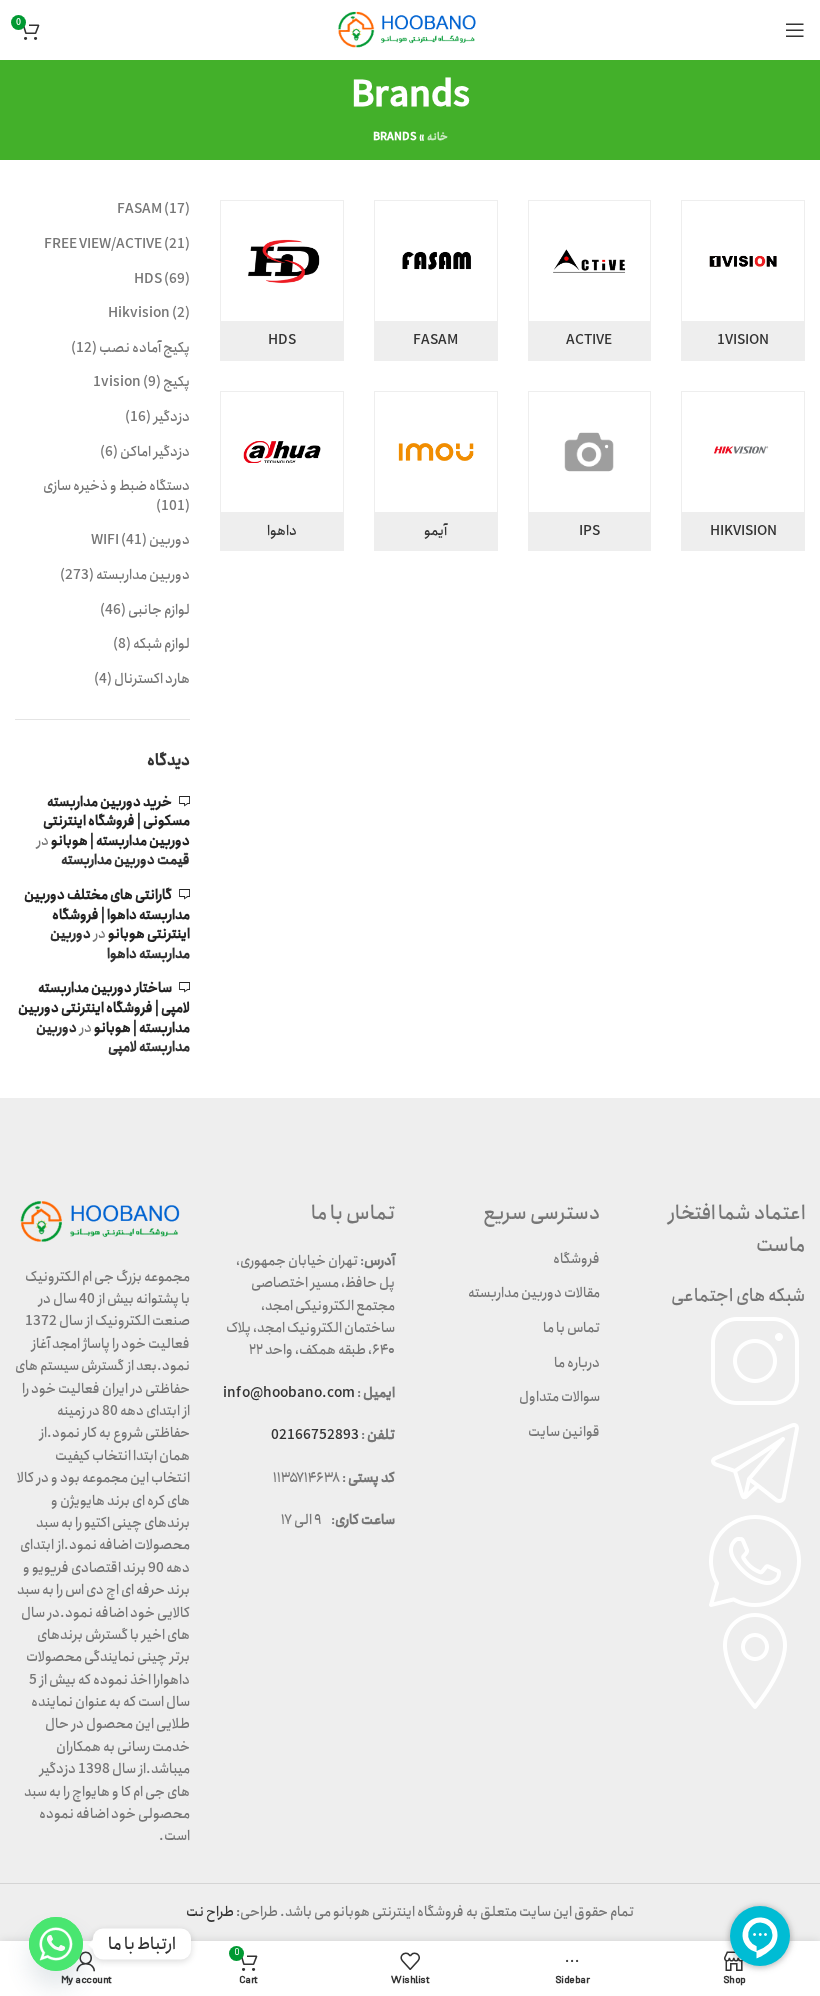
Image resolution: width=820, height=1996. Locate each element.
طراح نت (210, 1912)
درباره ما (577, 1363)
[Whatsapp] (56, 1944)
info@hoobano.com (289, 1393)
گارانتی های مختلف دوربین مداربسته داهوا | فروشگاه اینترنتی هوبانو (107, 914)
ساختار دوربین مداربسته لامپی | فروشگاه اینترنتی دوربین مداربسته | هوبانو (104, 1007)
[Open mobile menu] (795, 30)
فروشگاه (576, 1259)
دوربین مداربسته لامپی (113, 1038)
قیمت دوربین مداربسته (125, 860)
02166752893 (315, 1435)
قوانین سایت (564, 1432)
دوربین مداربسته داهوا (120, 944)
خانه (437, 137)
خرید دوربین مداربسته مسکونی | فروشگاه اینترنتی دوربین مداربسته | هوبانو (116, 821)
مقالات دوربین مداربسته (534, 1293)
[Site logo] (410, 29)
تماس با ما (571, 1328)
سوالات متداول (559, 1397)
